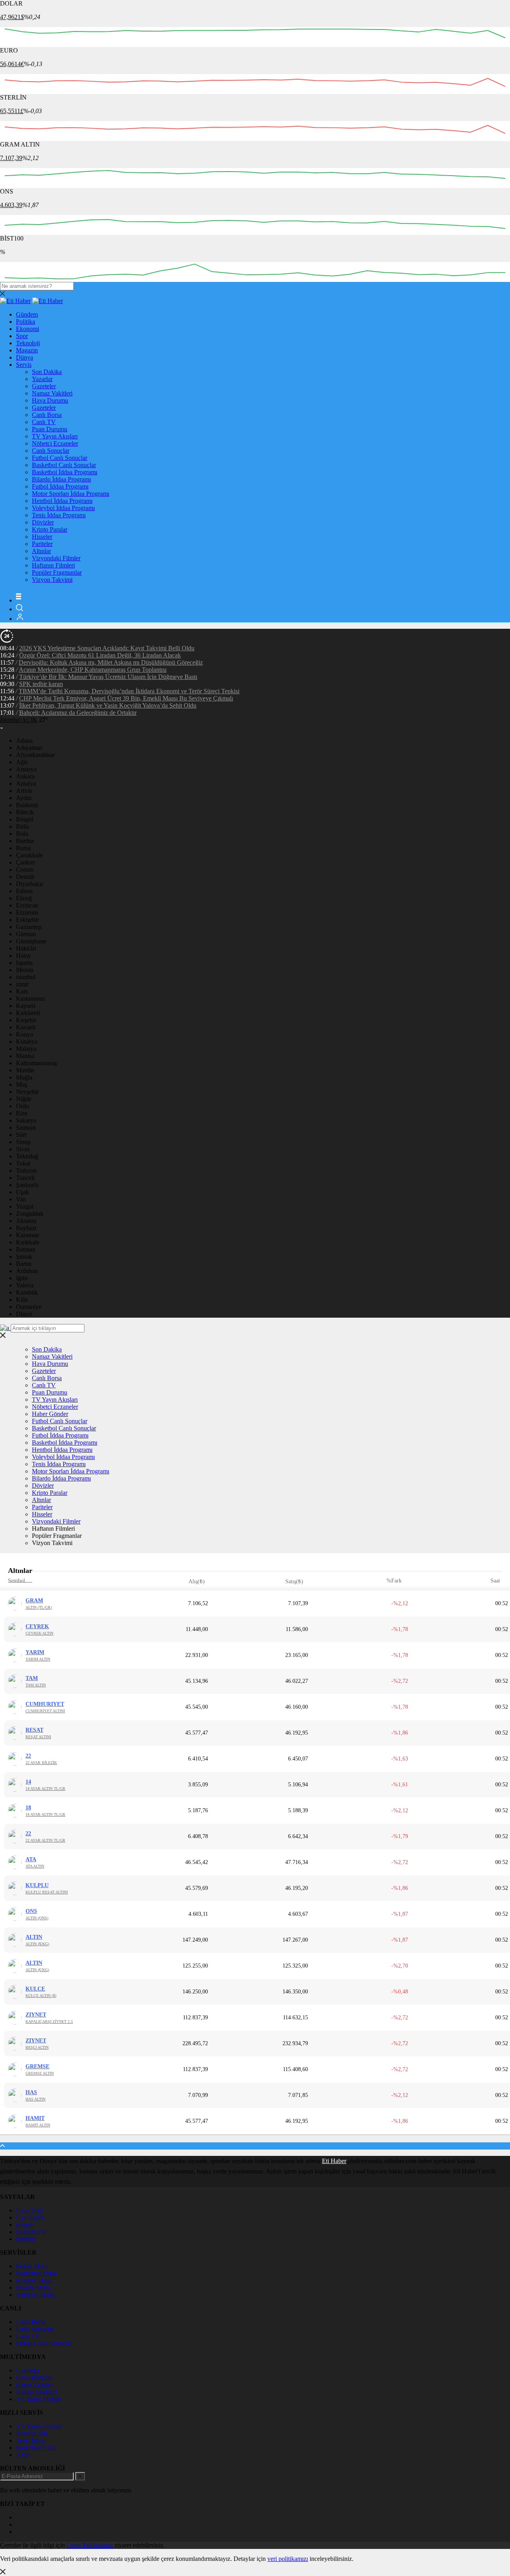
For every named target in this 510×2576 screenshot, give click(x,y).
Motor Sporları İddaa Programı (71, 494)
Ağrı (22, 762)
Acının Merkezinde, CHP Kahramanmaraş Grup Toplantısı (93, 670)
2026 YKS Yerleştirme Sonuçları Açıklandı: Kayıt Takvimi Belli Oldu (107, 648)
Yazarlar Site (32, 2433)
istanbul (26, 977)
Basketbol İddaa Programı (65, 472)
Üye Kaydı (30, 2217)
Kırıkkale (28, 1242)
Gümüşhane (31, 941)
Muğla (24, 1077)
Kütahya (27, 1042)
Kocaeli (26, 1027)
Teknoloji (28, 343)
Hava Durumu (50, 400)
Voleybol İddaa (35, 2295)
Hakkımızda (31, 2232)
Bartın (24, 1264)
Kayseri (26, 1006)
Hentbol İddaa (34, 2280)
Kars (22, 991)
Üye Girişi (29, 2210)
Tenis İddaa (30, 2440)
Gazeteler (44, 386)
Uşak (23, 1192)
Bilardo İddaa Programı (61, 479)
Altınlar (41, 551)
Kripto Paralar (50, 529)
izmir (22, 984)
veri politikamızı (288, 2559)
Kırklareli (28, 1013)
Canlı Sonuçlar (51, 451)
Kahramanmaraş (36, 1063)
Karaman (27, 1235)
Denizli (25, 877)
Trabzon (26, 1171)
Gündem (27, 314)
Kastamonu (30, 999)
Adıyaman (29, 748)
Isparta (24, 963)
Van (21, 1199)
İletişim (25, 2239)
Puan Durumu (50, 429)
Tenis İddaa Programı (59, 515)
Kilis (22, 1300)
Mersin (25, 970)
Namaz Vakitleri (52, 393)
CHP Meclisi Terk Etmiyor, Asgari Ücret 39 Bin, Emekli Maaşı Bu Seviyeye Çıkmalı (126, 698)
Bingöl (25, 819)
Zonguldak (30, 1214)
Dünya (25, 357)
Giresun (26, 934)
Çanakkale (29, 855)
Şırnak (24, 1257)
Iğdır (22, 1278)
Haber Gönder (50, 1414)
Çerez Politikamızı (90, 2545)
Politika (25, 322)
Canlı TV (44, 422)
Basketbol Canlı (36, 2448)
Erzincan (27, 905)
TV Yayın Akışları (55, 436)
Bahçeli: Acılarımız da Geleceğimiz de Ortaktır (78, 713)
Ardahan (27, 1271)
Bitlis (23, 826)
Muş (22, 1085)
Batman (26, 1249)
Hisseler (42, 537)
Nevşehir (27, 1092)
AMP (23, 2455)
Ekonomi (27, 329)
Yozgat (25, 1206)
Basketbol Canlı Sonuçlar (64, 465)
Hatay (24, 955)
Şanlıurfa (27, 1185)
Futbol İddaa (32, 2266)
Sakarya (26, 1120)
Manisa (25, 1056)
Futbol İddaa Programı (60, 486)
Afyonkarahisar (35, 755)
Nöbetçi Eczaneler (55, 443)
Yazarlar (42, 379)
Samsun (26, 1128)
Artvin (24, 791)
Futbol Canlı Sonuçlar (60, 458)
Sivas (23, 1149)
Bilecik (25, 812)
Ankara (25, 776)
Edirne (24, 891)
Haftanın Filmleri (53, 565)
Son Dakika (47, 372)
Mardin (25, 1070)
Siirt (21, 1135)
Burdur (25, 841)
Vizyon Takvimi (52, 580)
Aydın (24, 798)
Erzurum (27, 912)
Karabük (27, 1292)
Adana (24, 740)
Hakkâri (26, 948)
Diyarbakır (29, 884)
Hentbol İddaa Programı (62, 501)
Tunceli (25, 1178)
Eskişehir (27, 920)
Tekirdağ (27, 1156)
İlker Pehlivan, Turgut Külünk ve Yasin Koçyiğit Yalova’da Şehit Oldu (108, 705)
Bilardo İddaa (33, 2287)
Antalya (26, 783)
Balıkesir (27, 805)
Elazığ (24, 898)
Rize (22, 1113)
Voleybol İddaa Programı (63, 508)
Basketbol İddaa (36, 2273)
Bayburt (26, 1228)
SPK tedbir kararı (41, 684)
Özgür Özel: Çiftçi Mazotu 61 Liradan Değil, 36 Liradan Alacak (100, 655)
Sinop (23, 1142)
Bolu (22, 834)
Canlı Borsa (47, 415)
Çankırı (25, 862)
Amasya (26, 769)
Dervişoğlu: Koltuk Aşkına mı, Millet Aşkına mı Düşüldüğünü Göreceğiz (111, 662)
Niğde (24, 1099)
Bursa (23, 848)
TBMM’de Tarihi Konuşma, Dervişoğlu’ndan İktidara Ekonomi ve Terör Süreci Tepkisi (129, 691)
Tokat (23, 1163)
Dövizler (43, 522)
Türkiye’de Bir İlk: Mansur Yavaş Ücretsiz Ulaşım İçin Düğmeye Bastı (108, 677)
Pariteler (42, 544)
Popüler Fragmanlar (57, 572)
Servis (24, 365)
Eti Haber (334, 2161)
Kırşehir (26, 1020)
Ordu (23, 1106)
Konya (25, 1034)
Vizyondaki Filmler (56, 558)
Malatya (26, 1049)
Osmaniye (29, 1307)
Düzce (24, 1314)
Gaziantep (29, 927)
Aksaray (26, 1221)
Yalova (25, 1285)
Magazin (27, 350)
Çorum (25, 869)
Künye (25, 2225)
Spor (22, 336)
